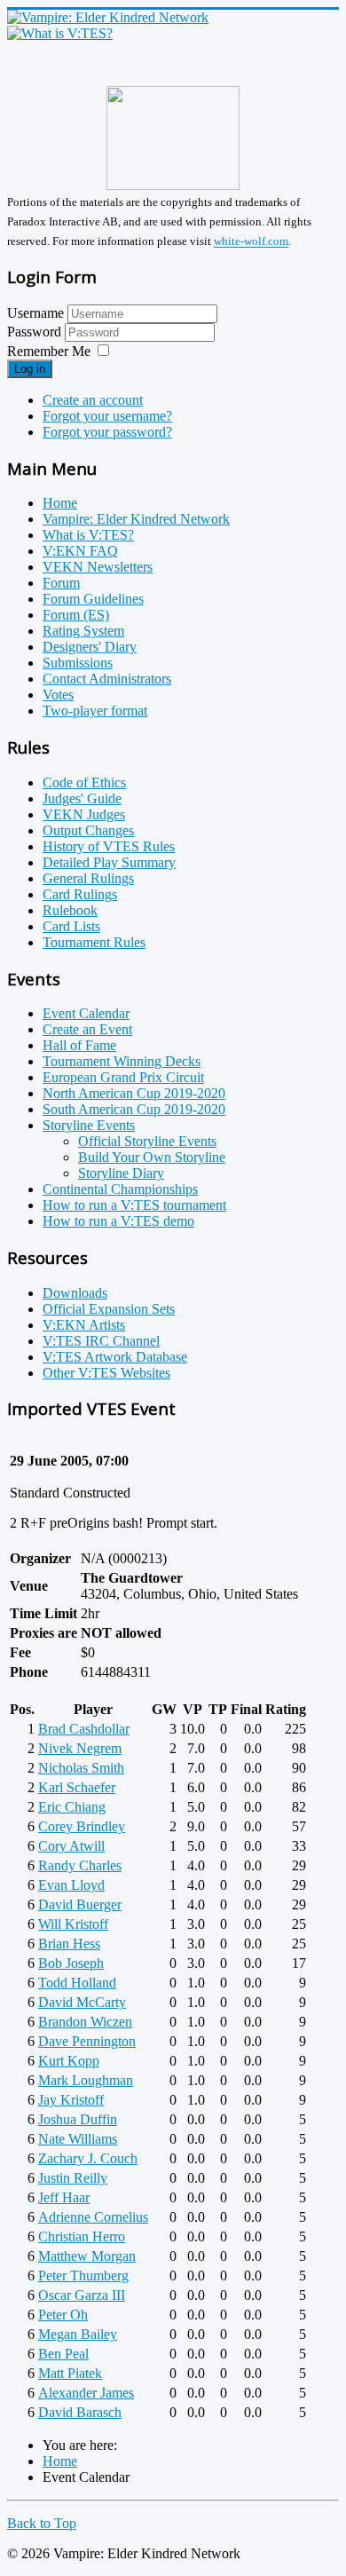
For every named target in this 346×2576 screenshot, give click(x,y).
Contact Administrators (107, 679)
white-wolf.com (251, 242)
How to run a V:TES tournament (134, 1205)
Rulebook (70, 910)
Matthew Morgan (87, 2256)
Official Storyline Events (147, 1141)
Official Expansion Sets (109, 1309)
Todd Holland (77, 1983)
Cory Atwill (71, 1846)
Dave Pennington (87, 2041)
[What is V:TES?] (60, 33)
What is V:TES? (88, 535)
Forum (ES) (76, 615)
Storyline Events (89, 1125)
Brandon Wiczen (85, 2022)
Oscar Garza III (82, 2295)
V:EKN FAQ (80, 551)
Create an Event (87, 1029)
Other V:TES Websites (106, 1373)
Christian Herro (82, 2236)
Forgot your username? (107, 416)
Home (60, 503)
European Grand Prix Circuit (123, 1077)
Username (35, 313)
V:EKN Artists (84, 1325)
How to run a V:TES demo (118, 1221)
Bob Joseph (71, 1963)
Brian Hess (69, 1944)
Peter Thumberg (83, 2276)
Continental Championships (120, 1189)
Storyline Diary (121, 1173)
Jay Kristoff (71, 2100)
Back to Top (42, 2523)
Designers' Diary (90, 647)
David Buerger (80, 1904)
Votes (58, 695)
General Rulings (88, 878)
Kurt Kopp (69, 2061)
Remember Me (49, 351)
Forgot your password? (107, 432)
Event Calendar (86, 1013)
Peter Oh (63, 2315)
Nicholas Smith (81, 1768)
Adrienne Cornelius (93, 2217)
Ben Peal (63, 2354)
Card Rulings (80, 894)
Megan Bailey (78, 2334)
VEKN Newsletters (98, 567)
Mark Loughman (86, 2080)
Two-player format (95, 711)
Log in (30, 369)
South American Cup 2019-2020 (134, 1109)
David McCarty (82, 2002)
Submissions (78, 663)
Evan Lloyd (71, 1885)
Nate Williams (78, 2139)
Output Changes (88, 830)
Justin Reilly (73, 2178)
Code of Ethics (84, 782)
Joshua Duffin (78, 2119)
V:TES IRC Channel (101, 1341)
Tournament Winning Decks (122, 1061)
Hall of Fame (79, 1045)
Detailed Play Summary (109, 862)
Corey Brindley (82, 1826)
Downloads (75, 1293)
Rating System (83, 631)
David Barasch (80, 2412)
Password (36, 332)
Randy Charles (80, 1865)
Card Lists (71, 926)
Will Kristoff (73, 1924)
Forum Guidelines (93, 599)
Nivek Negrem (80, 1748)
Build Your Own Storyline (152, 1157)
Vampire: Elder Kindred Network (136, 519)
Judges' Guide (82, 798)
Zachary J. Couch (88, 2158)
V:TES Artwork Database (115, 1357)
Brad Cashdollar (84, 1729)
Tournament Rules (94, 942)
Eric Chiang (72, 1807)
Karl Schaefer (77, 1787)
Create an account (93, 400)
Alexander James (86, 2393)
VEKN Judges (84, 814)
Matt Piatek (70, 2373)
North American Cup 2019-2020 (134, 1093)
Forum (61, 583)
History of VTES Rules (109, 846)
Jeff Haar (64, 2197)
